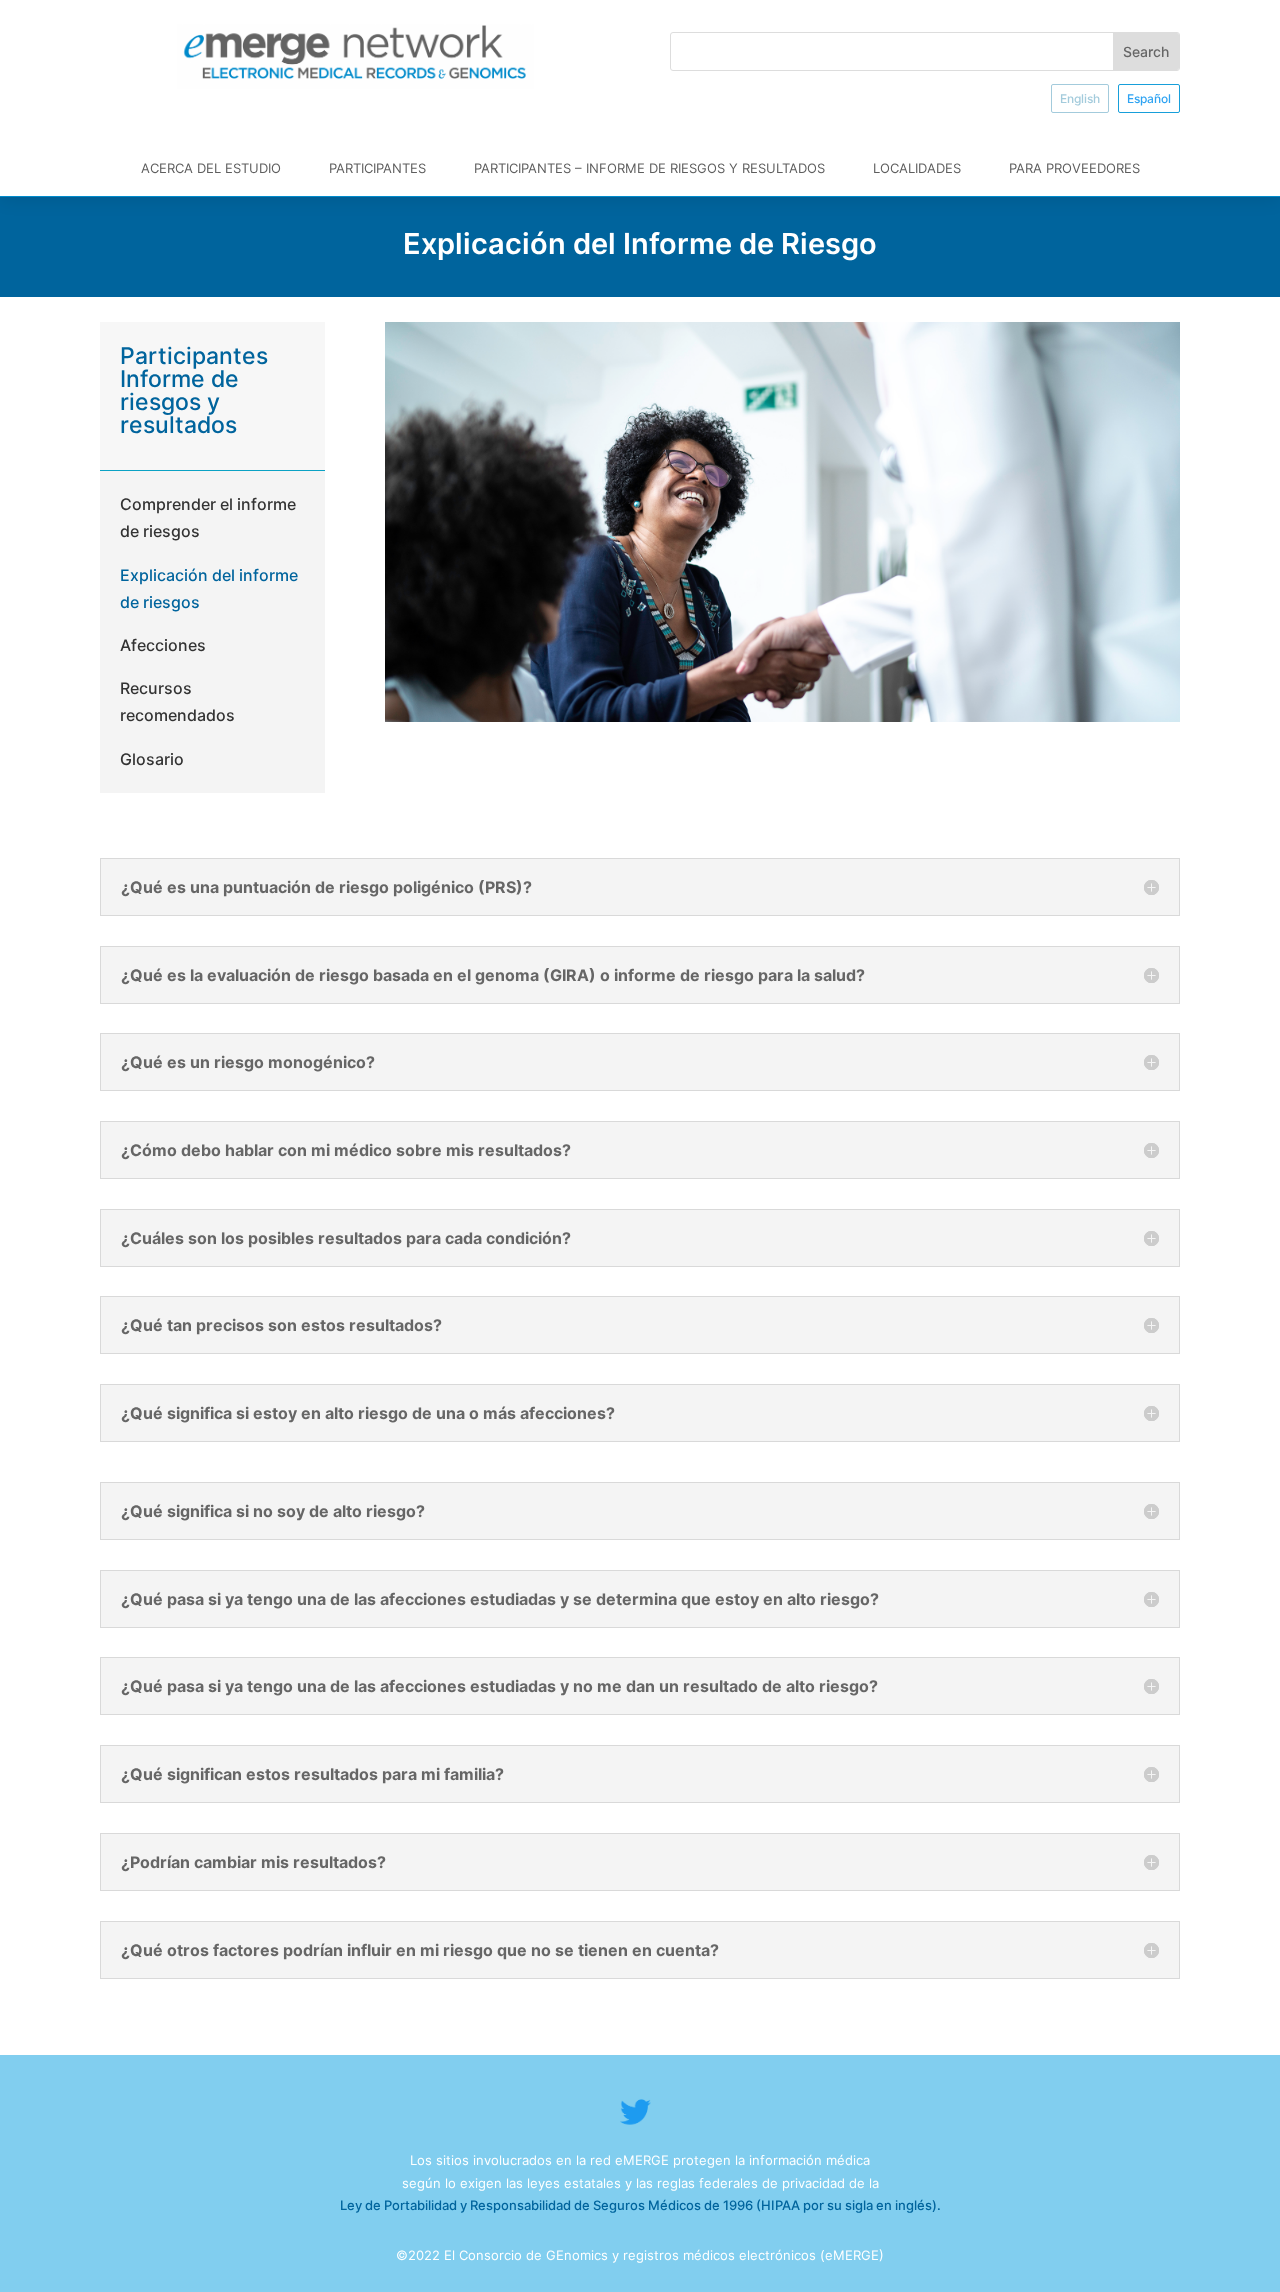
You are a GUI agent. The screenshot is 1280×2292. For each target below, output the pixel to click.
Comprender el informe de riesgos (208, 517)
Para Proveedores (1074, 168)
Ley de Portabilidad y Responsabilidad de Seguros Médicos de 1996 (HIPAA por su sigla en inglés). (640, 2205)
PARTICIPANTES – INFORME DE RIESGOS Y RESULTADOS (649, 168)
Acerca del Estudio (211, 168)
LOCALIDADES (917, 168)
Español (1149, 98)
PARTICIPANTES (377, 168)
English (1080, 98)
